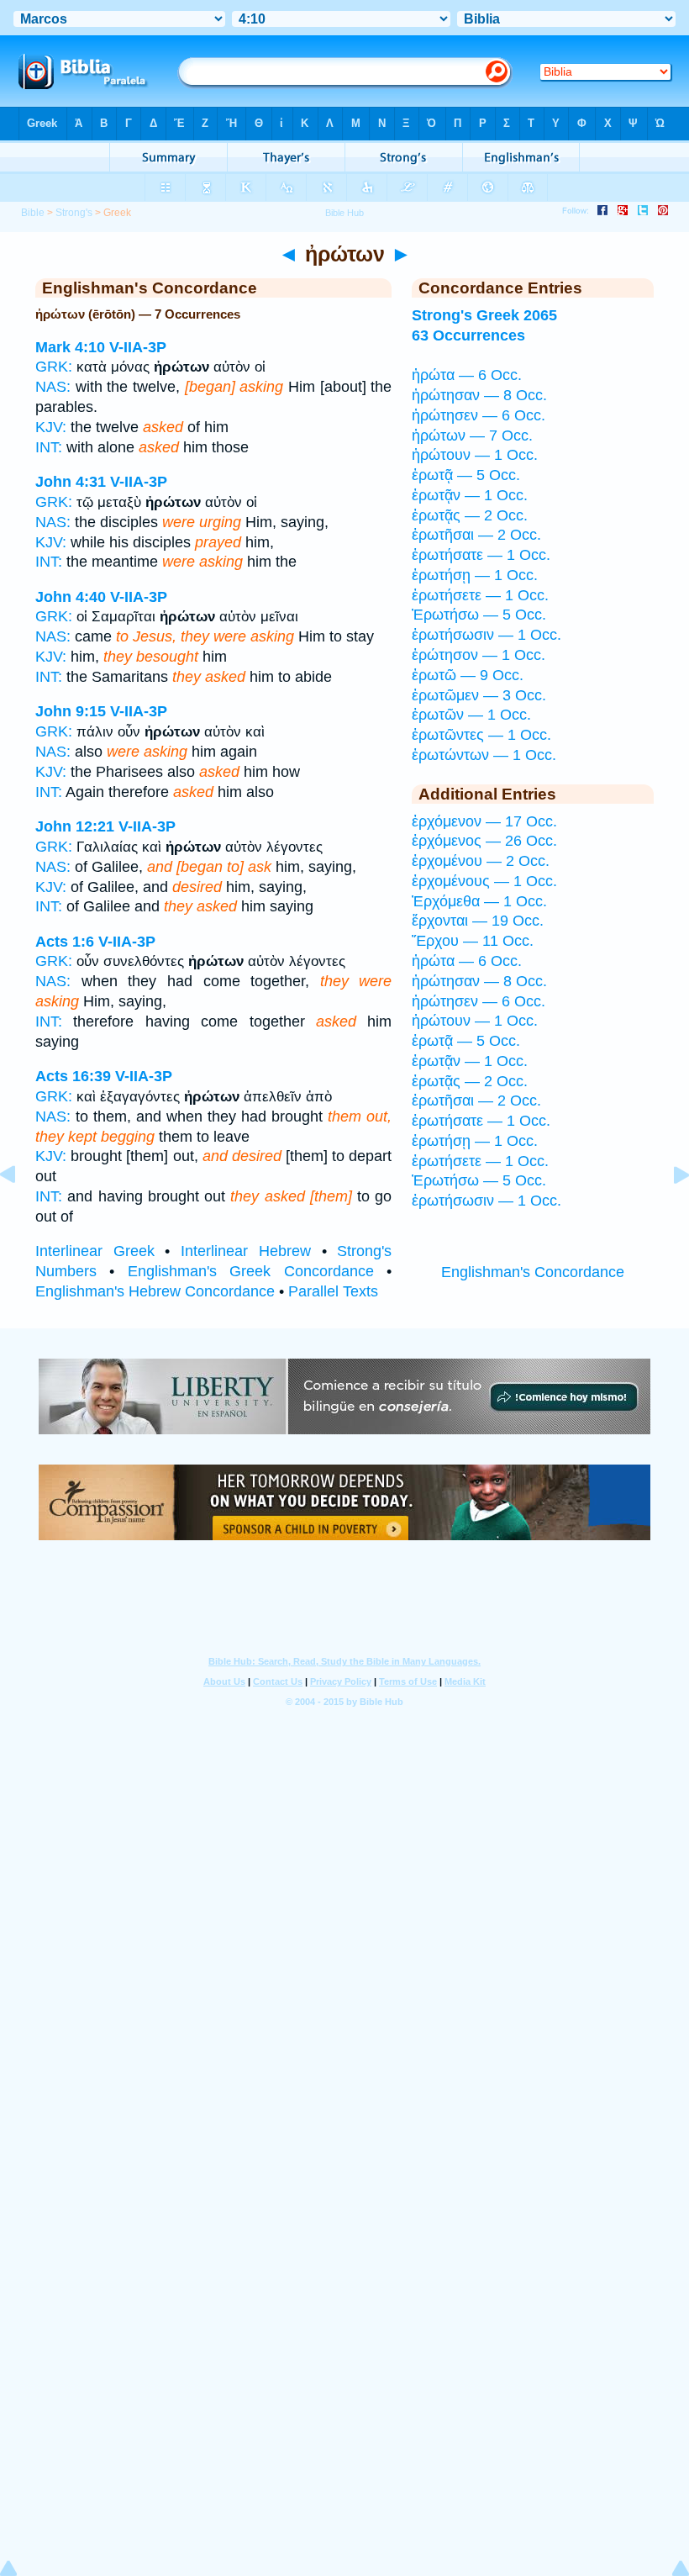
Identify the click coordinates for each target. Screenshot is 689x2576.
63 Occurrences (468, 335)
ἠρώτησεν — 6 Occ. (479, 415)
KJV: (51, 427)
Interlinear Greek (95, 1251)
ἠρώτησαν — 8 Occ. (479, 395)
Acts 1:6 (65, 942)
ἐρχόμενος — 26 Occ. (484, 841)
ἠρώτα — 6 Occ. (467, 375)
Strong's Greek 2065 (484, 315)
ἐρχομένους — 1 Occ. (484, 881)
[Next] (668, 1212)
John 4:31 (71, 482)
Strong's (74, 213)
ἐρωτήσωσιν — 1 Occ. (487, 635)
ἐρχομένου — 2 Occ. (481, 861)
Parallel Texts (333, 1291)
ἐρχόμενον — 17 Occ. (484, 821)
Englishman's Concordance (533, 1272)
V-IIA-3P (138, 347)
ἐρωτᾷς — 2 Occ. (470, 515)
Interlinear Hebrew (246, 1251)
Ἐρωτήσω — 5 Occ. (479, 615)
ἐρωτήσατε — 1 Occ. (481, 555)
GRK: (54, 367)
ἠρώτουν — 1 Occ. (475, 455)
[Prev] (21, 1212)
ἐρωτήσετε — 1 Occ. (480, 595)
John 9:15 (71, 711)
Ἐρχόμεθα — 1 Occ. (479, 901)
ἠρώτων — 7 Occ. (472, 435)
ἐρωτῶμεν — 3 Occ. (479, 695)
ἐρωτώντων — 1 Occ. (484, 755)
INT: (49, 447)
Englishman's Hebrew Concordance (155, 1291)
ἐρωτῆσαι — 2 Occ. (476, 535)
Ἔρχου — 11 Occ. (473, 941)
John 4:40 (71, 597)
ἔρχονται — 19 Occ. (478, 921)
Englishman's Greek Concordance (251, 1271)
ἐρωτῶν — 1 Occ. (471, 715)
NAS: (53, 387)
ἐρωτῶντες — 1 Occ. (481, 735)
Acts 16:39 (73, 1076)
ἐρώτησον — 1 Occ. (479, 655)
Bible (33, 213)
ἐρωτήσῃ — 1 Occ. (475, 575)
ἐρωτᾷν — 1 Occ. (470, 495)
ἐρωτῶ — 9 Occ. (468, 675)
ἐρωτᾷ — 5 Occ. (466, 475)
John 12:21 (75, 826)
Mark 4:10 (70, 347)
